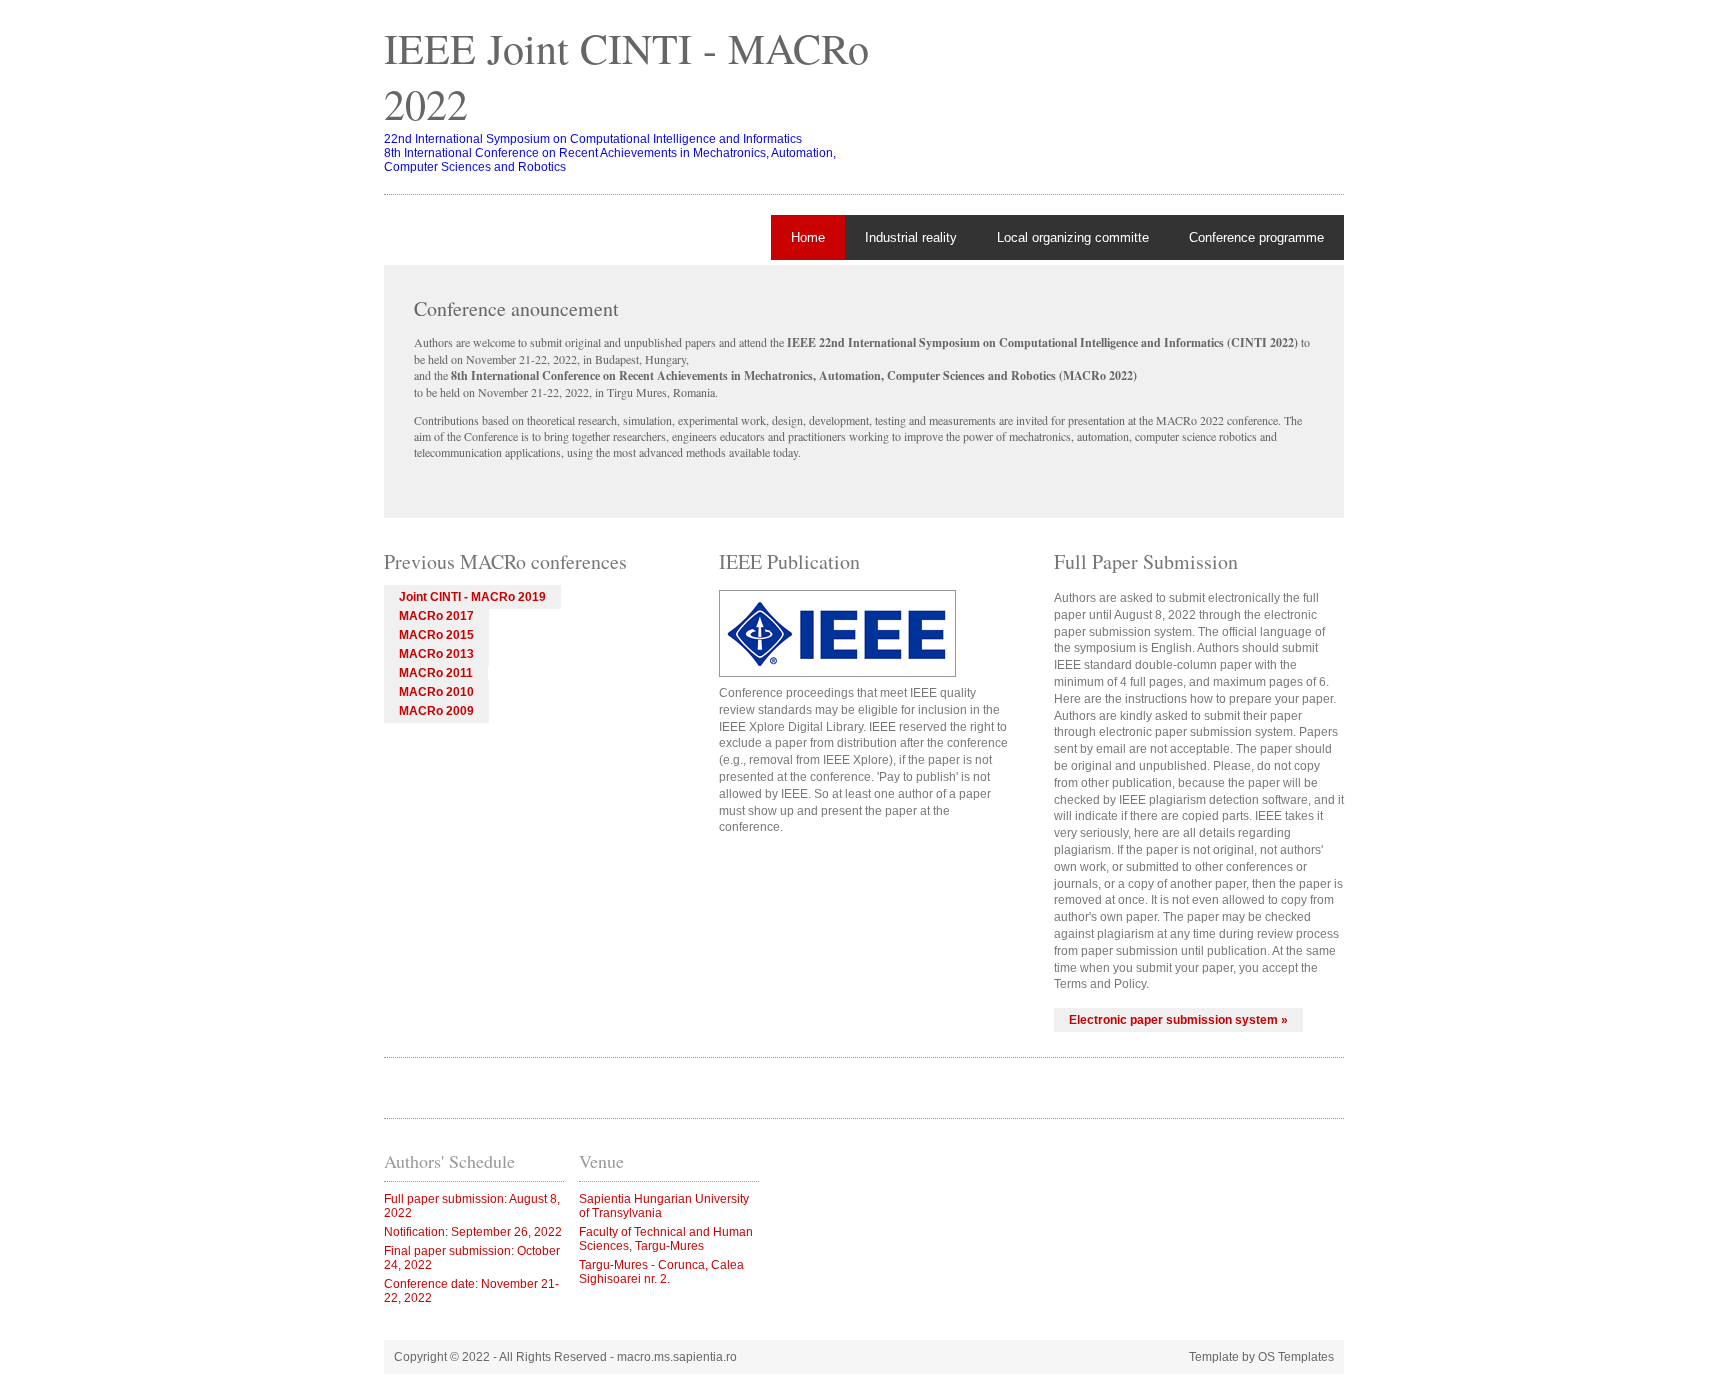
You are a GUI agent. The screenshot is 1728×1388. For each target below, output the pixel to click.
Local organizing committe (1073, 237)
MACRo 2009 (436, 711)
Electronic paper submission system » (1178, 1020)
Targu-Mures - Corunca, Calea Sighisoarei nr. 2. (661, 1272)
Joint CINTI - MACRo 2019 (472, 597)
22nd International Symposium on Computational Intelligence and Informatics (593, 139)
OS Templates (1296, 1357)
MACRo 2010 (436, 692)
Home (808, 237)
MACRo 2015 (436, 635)
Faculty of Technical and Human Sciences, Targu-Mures (666, 1239)
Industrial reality (911, 237)
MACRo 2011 (436, 673)
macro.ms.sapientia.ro (677, 1357)
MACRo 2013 (436, 654)
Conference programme (1256, 237)
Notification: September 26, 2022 (473, 1232)
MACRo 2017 (436, 616)
